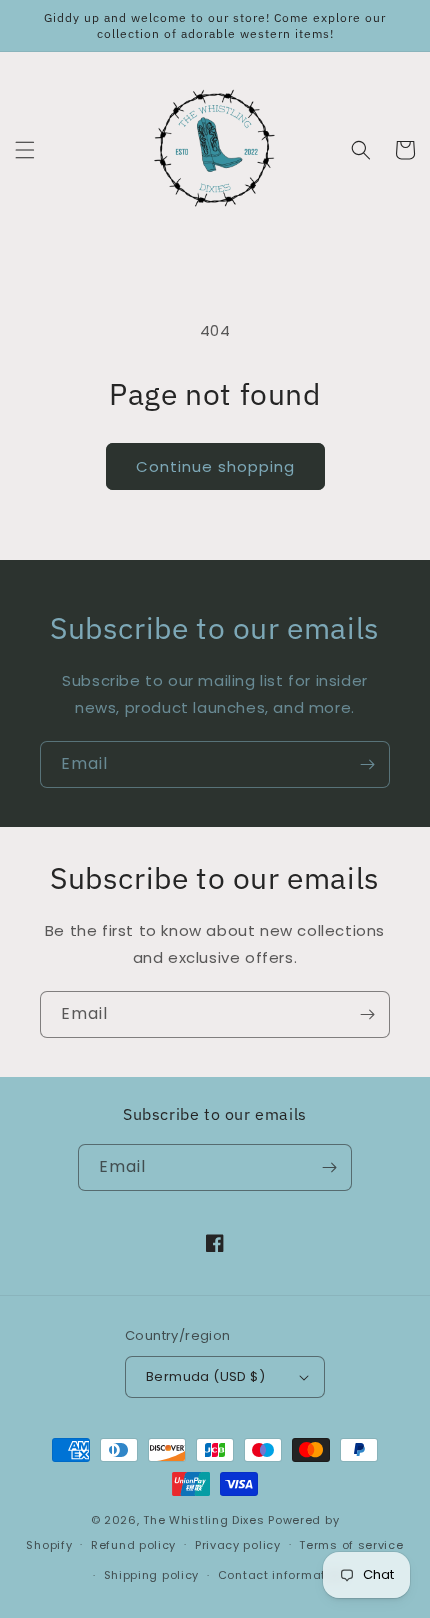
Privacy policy (238, 1545)
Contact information (281, 1575)
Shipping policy (152, 1575)
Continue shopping (215, 466)
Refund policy (133, 1545)
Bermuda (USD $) (205, 1376)
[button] (25, 150)
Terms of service (351, 1545)
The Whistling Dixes (205, 1520)
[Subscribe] (367, 764)
